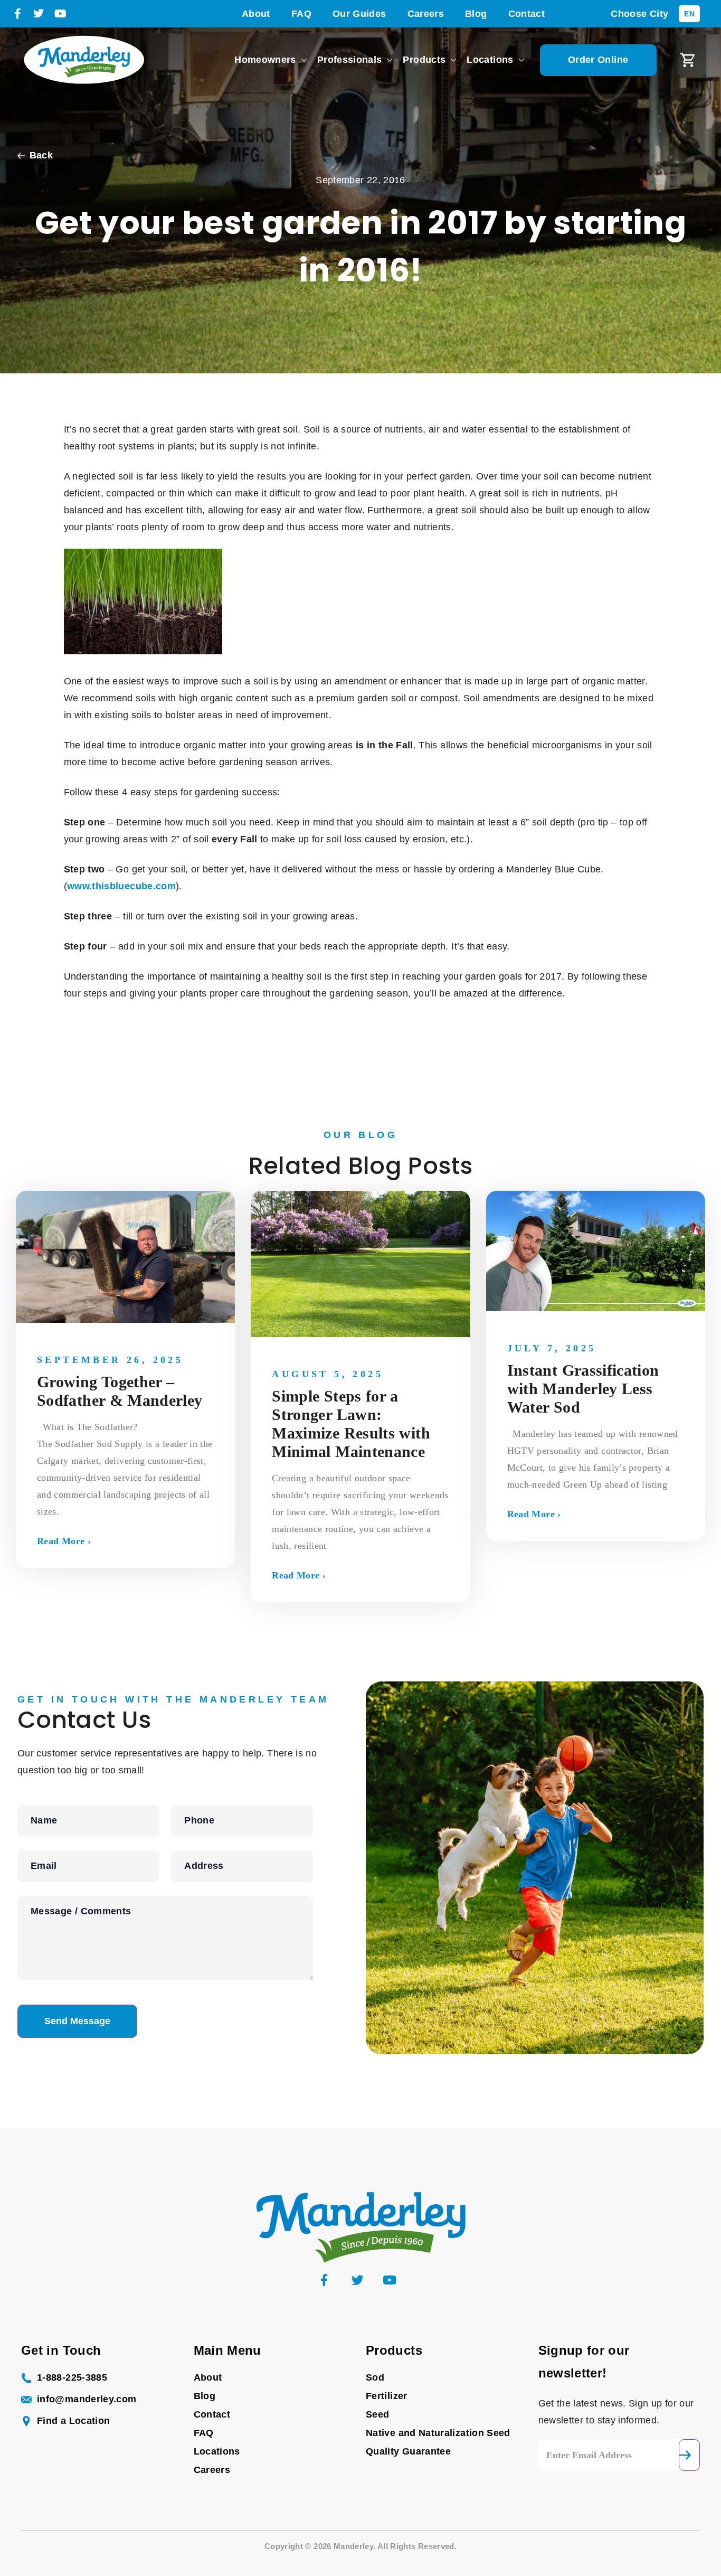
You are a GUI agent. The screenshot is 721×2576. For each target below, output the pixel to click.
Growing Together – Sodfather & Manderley (120, 1391)
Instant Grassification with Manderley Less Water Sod (583, 1389)
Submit (690, 2455)
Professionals (350, 60)
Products (424, 60)
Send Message (77, 2021)
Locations (490, 60)
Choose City (639, 14)
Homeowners (265, 60)
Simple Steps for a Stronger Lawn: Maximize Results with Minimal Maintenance (351, 1424)
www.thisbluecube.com (121, 886)
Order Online (598, 60)
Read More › (64, 1541)
